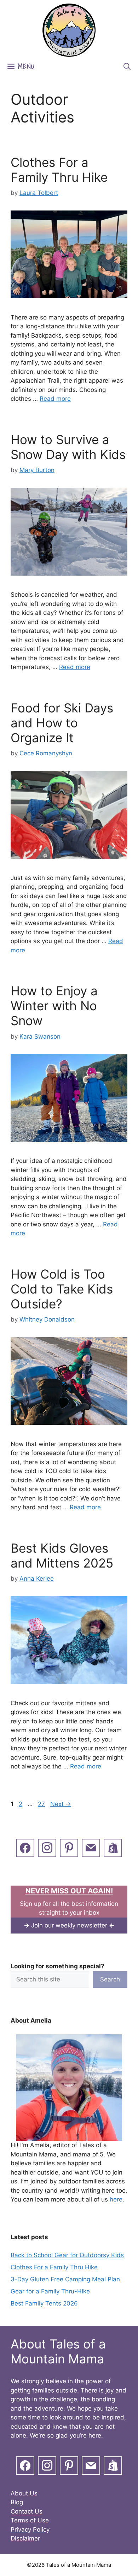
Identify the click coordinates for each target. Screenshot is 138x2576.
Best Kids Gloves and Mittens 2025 (62, 1555)
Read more (55, 399)
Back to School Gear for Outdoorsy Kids (67, 2255)
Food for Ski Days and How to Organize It (62, 723)
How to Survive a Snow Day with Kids (68, 447)
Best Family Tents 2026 (44, 2303)
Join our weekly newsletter (69, 1925)
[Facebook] (25, 1847)
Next (61, 1804)
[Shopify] (113, 1847)
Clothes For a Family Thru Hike (59, 170)
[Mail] (91, 1847)
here (116, 2199)
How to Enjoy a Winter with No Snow (54, 1006)
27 (42, 1804)
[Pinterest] (69, 1847)
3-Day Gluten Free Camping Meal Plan (65, 2279)
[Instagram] (47, 1847)
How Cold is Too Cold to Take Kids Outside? (62, 1289)
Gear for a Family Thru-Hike (50, 2291)
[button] (127, 67)
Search (110, 1979)
